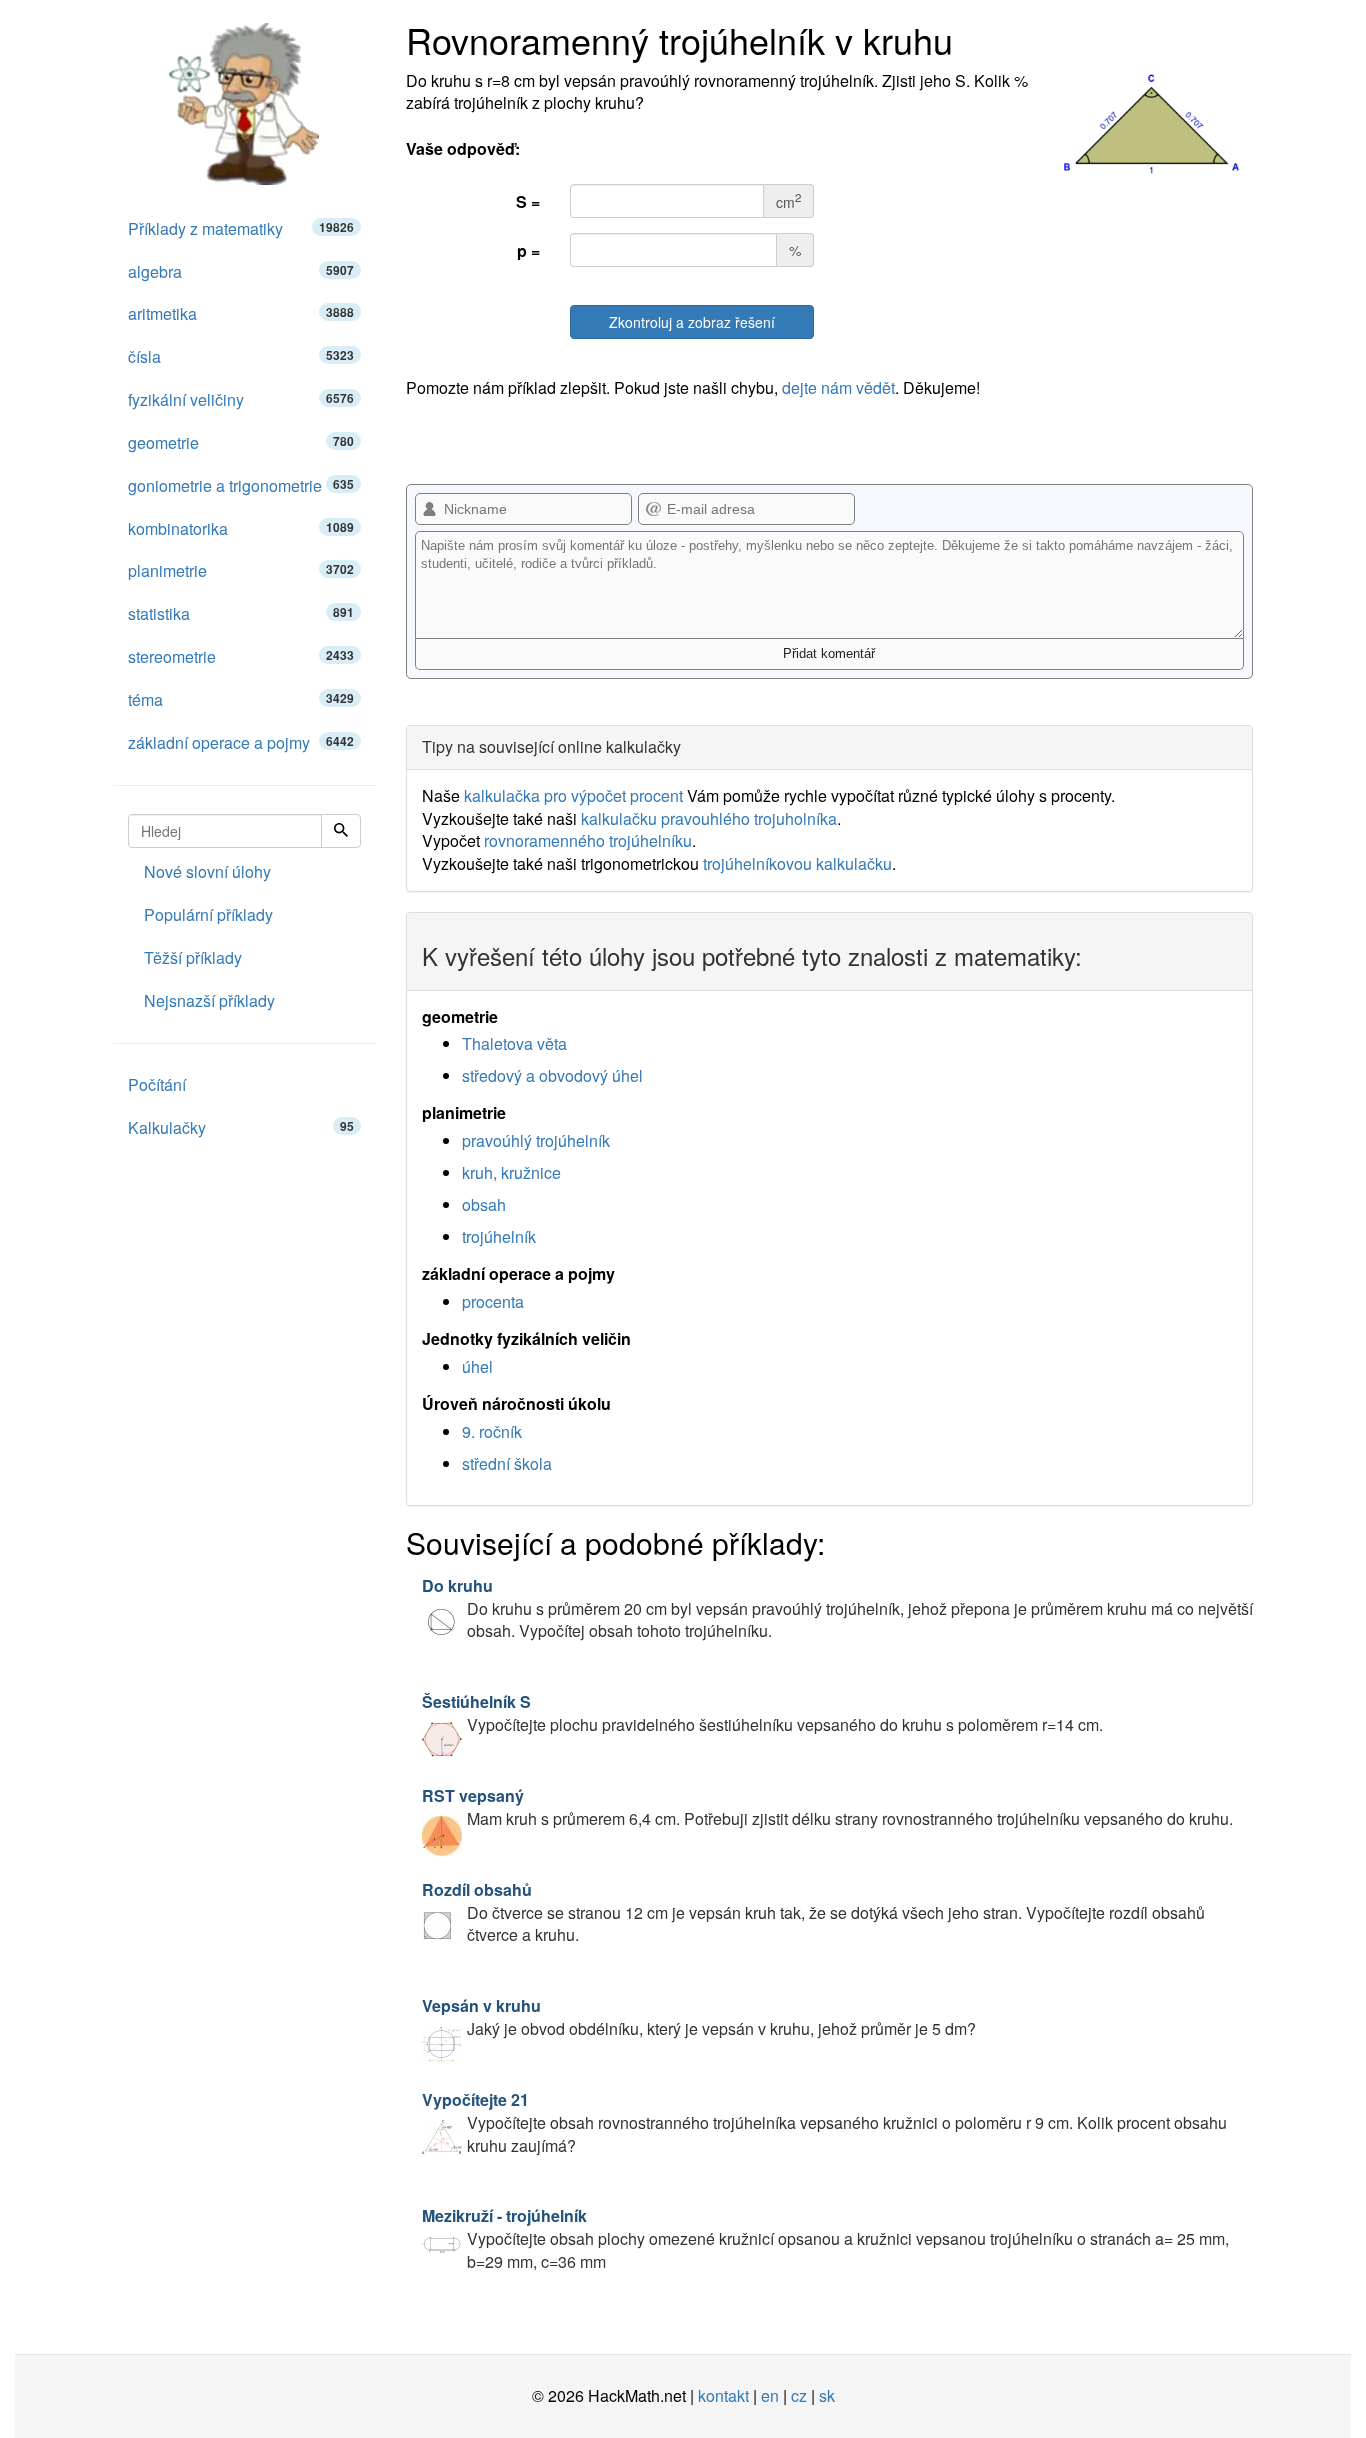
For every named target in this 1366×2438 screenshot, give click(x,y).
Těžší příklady (193, 957)
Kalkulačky (241, 1127)
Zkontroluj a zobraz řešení (692, 322)
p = (528, 250)
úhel (477, 1366)
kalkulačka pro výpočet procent (573, 795)
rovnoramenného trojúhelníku (588, 840)
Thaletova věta (514, 1043)
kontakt (723, 2395)
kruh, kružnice (511, 1172)
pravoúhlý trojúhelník (536, 1140)
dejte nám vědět (838, 387)
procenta (493, 1301)
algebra (241, 271)
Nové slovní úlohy (207, 871)
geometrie (241, 442)
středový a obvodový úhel (552, 1075)
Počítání (157, 1084)
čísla (241, 356)
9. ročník (492, 1431)
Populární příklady (208, 914)
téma (241, 699)
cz (799, 2395)
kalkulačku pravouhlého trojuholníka (709, 818)
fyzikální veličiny (241, 399)
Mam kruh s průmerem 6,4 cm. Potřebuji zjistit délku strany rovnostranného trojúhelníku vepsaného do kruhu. (827, 1807)
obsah (484, 1204)
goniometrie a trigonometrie (241, 485)
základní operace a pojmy (241, 742)
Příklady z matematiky (241, 228)
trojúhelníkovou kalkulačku (797, 863)
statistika (241, 613)
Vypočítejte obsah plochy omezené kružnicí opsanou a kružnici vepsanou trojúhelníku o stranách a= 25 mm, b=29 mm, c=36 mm (825, 2238)
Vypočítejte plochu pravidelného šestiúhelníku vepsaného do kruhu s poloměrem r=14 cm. (762, 1713)
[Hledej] (341, 831)
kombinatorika (241, 528)
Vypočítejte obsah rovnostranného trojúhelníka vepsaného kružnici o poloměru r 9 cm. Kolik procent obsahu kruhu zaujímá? (824, 2122)
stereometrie (241, 656)
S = (528, 201)
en (770, 2395)
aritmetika (241, 313)
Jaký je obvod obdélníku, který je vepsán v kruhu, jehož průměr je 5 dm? (699, 2017)
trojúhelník (499, 1236)
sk (827, 2395)
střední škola (507, 1463)
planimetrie (241, 570)
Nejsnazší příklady (209, 1000)
